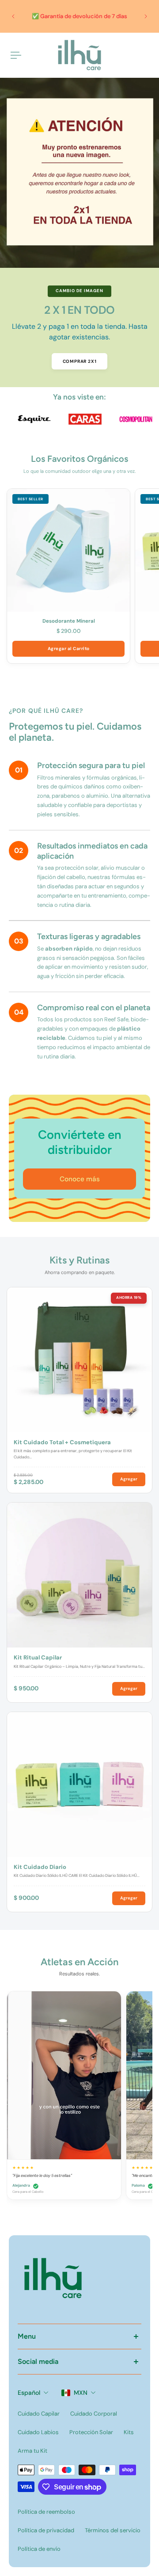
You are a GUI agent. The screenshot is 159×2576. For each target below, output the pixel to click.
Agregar (129, 1479)
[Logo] (79, 55)
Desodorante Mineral (69, 621)
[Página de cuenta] (28, 55)
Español (29, 2393)
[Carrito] (148, 55)
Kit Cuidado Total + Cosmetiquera (62, 1442)
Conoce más (80, 1179)
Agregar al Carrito (69, 649)
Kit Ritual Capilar (38, 1658)
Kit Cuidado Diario (40, 1867)
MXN (81, 2393)
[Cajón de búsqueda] (141, 55)
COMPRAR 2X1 (80, 361)
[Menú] (16, 55)
